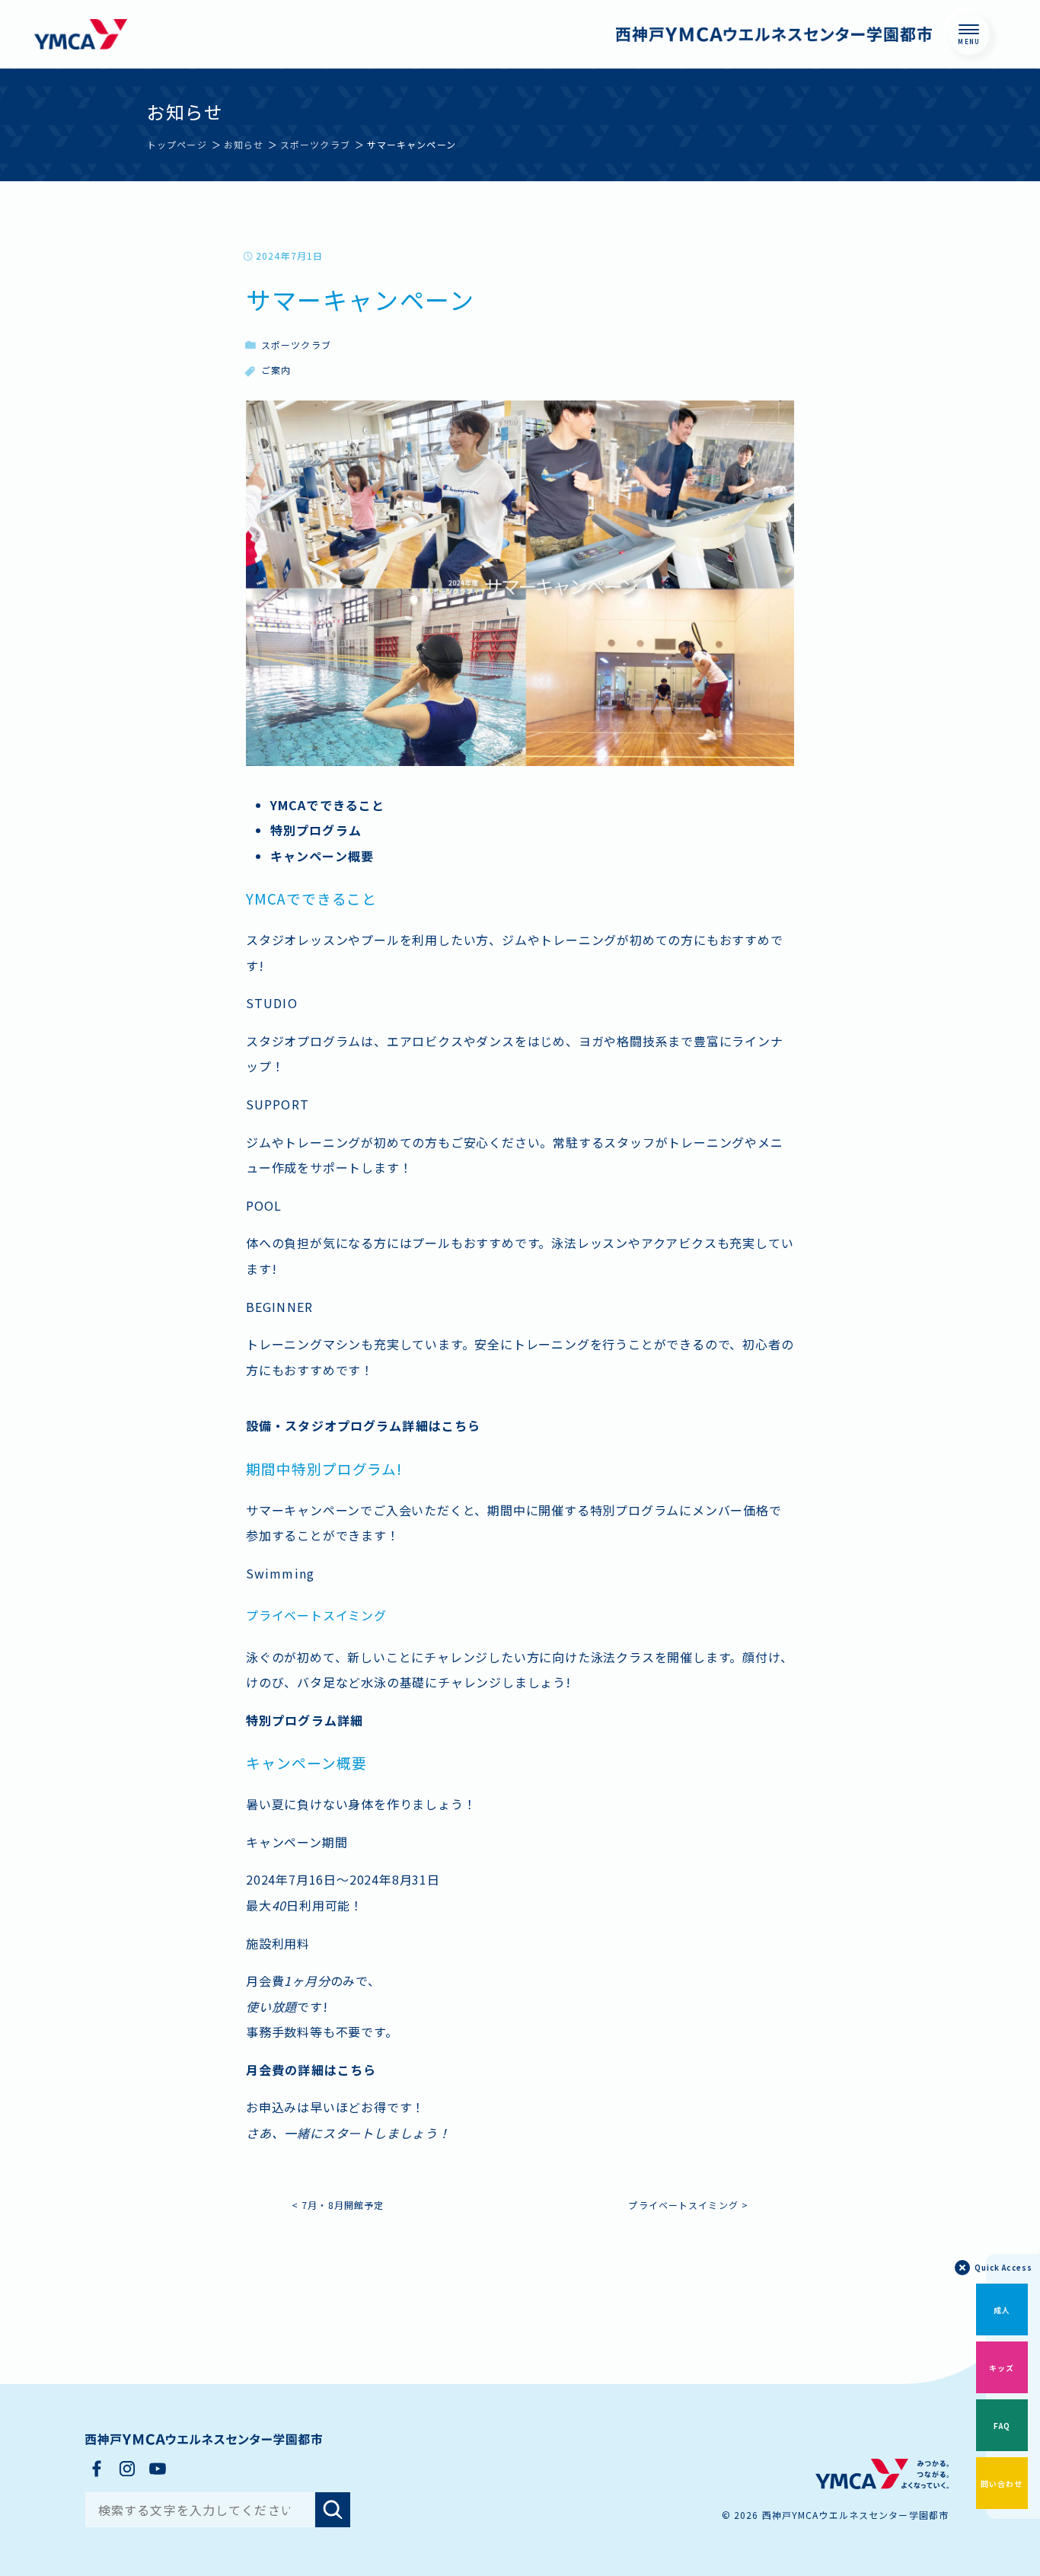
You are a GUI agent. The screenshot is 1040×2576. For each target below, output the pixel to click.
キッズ (1002, 2368)
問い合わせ (1002, 2483)
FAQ (1002, 2426)
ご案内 (276, 370)
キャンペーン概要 (322, 856)
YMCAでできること (327, 805)
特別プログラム (316, 830)
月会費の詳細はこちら (311, 2070)
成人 (1002, 2310)
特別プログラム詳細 (305, 1720)
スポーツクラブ (296, 345)
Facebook (97, 2469)
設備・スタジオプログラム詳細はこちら (363, 1425)
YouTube (158, 2469)
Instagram (127, 2469)
